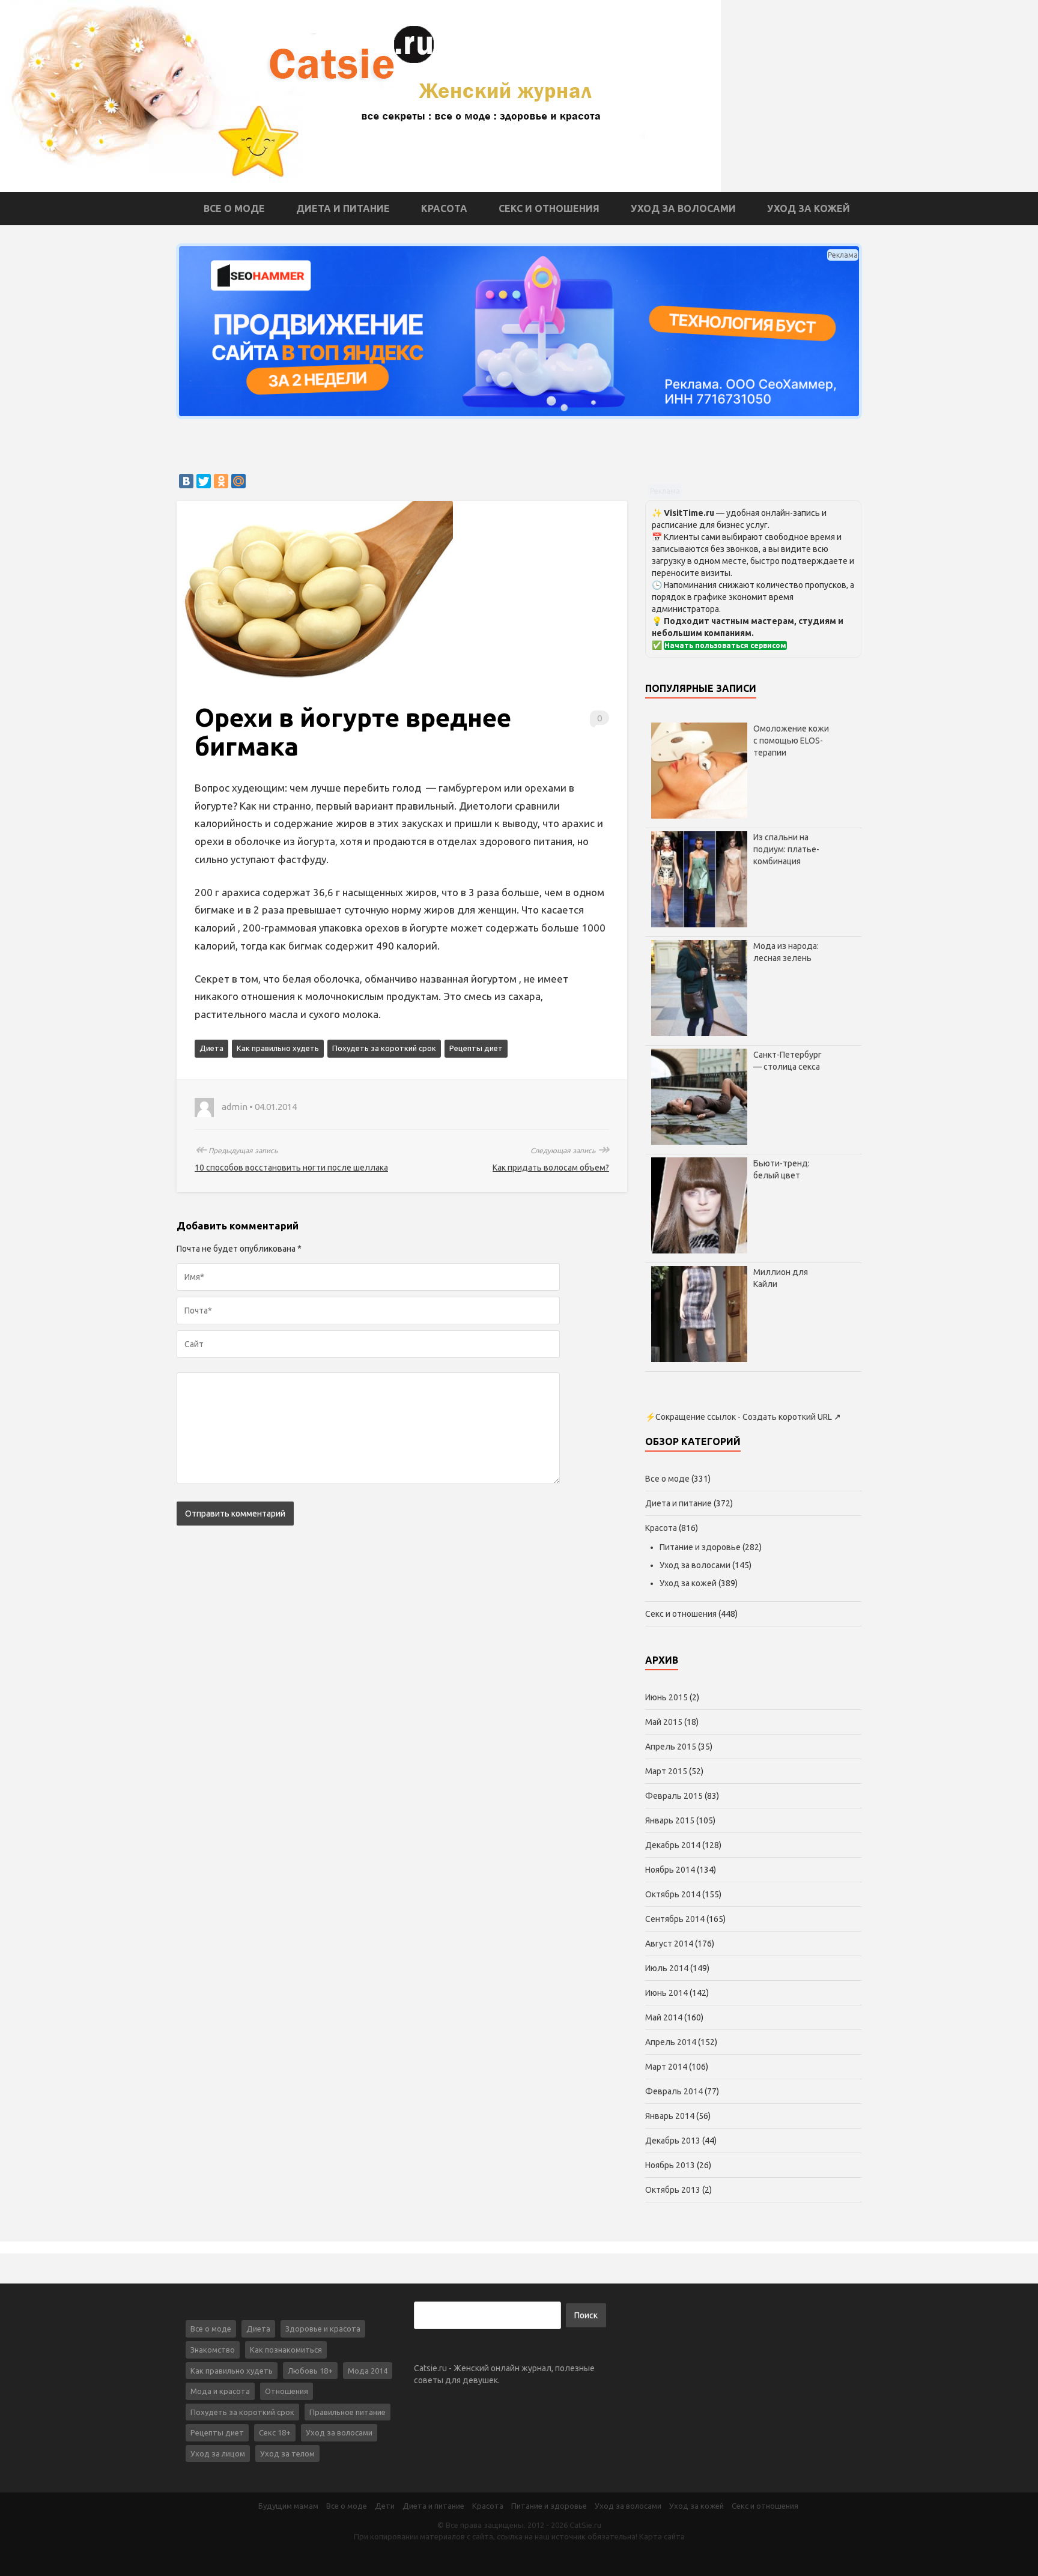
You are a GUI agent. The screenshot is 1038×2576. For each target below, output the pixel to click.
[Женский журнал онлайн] (360, 95)
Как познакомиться (286, 2350)
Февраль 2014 (674, 2091)
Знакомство (213, 2350)
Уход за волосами (683, 208)
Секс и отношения (549, 208)
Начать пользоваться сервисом (725, 645)
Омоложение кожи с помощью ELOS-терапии (791, 741)
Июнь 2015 (666, 1697)
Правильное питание (348, 2412)
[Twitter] (204, 481)
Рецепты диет (476, 1048)
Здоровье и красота (323, 2329)
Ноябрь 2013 (670, 2165)
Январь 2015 (670, 1820)
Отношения (287, 2391)
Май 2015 (664, 1722)
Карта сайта (662, 2536)
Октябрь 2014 (673, 1894)
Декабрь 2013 (673, 2141)
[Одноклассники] (221, 481)
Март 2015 (666, 1771)
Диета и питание (343, 208)
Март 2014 (666, 2067)
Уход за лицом (218, 2453)
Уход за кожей (809, 208)
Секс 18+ (275, 2432)
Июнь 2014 (666, 1993)
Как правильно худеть (278, 1048)
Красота (444, 208)
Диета (211, 1048)
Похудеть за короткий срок (384, 1048)
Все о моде (234, 208)
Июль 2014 (667, 1968)
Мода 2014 (368, 2371)
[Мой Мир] (238, 481)
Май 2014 (664, 2017)
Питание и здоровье (700, 1547)
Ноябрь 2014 (670, 1870)
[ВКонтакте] (186, 481)
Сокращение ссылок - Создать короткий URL (744, 1417)
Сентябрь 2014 (675, 1919)
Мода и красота (220, 2391)
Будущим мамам (288, 2506)
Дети (385, 2506)
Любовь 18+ (310, 2371)
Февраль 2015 (674, 1796)
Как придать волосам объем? (551, 1168)
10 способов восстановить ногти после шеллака (291, 1168)
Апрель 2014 (671, 2042)
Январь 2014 (670, 2116)
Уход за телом (287, 2453)
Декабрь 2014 (673, 1845)
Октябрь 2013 (673, 2190)
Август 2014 (669, 1944)
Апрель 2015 (671, 1747)
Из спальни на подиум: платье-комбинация (786, 849)
